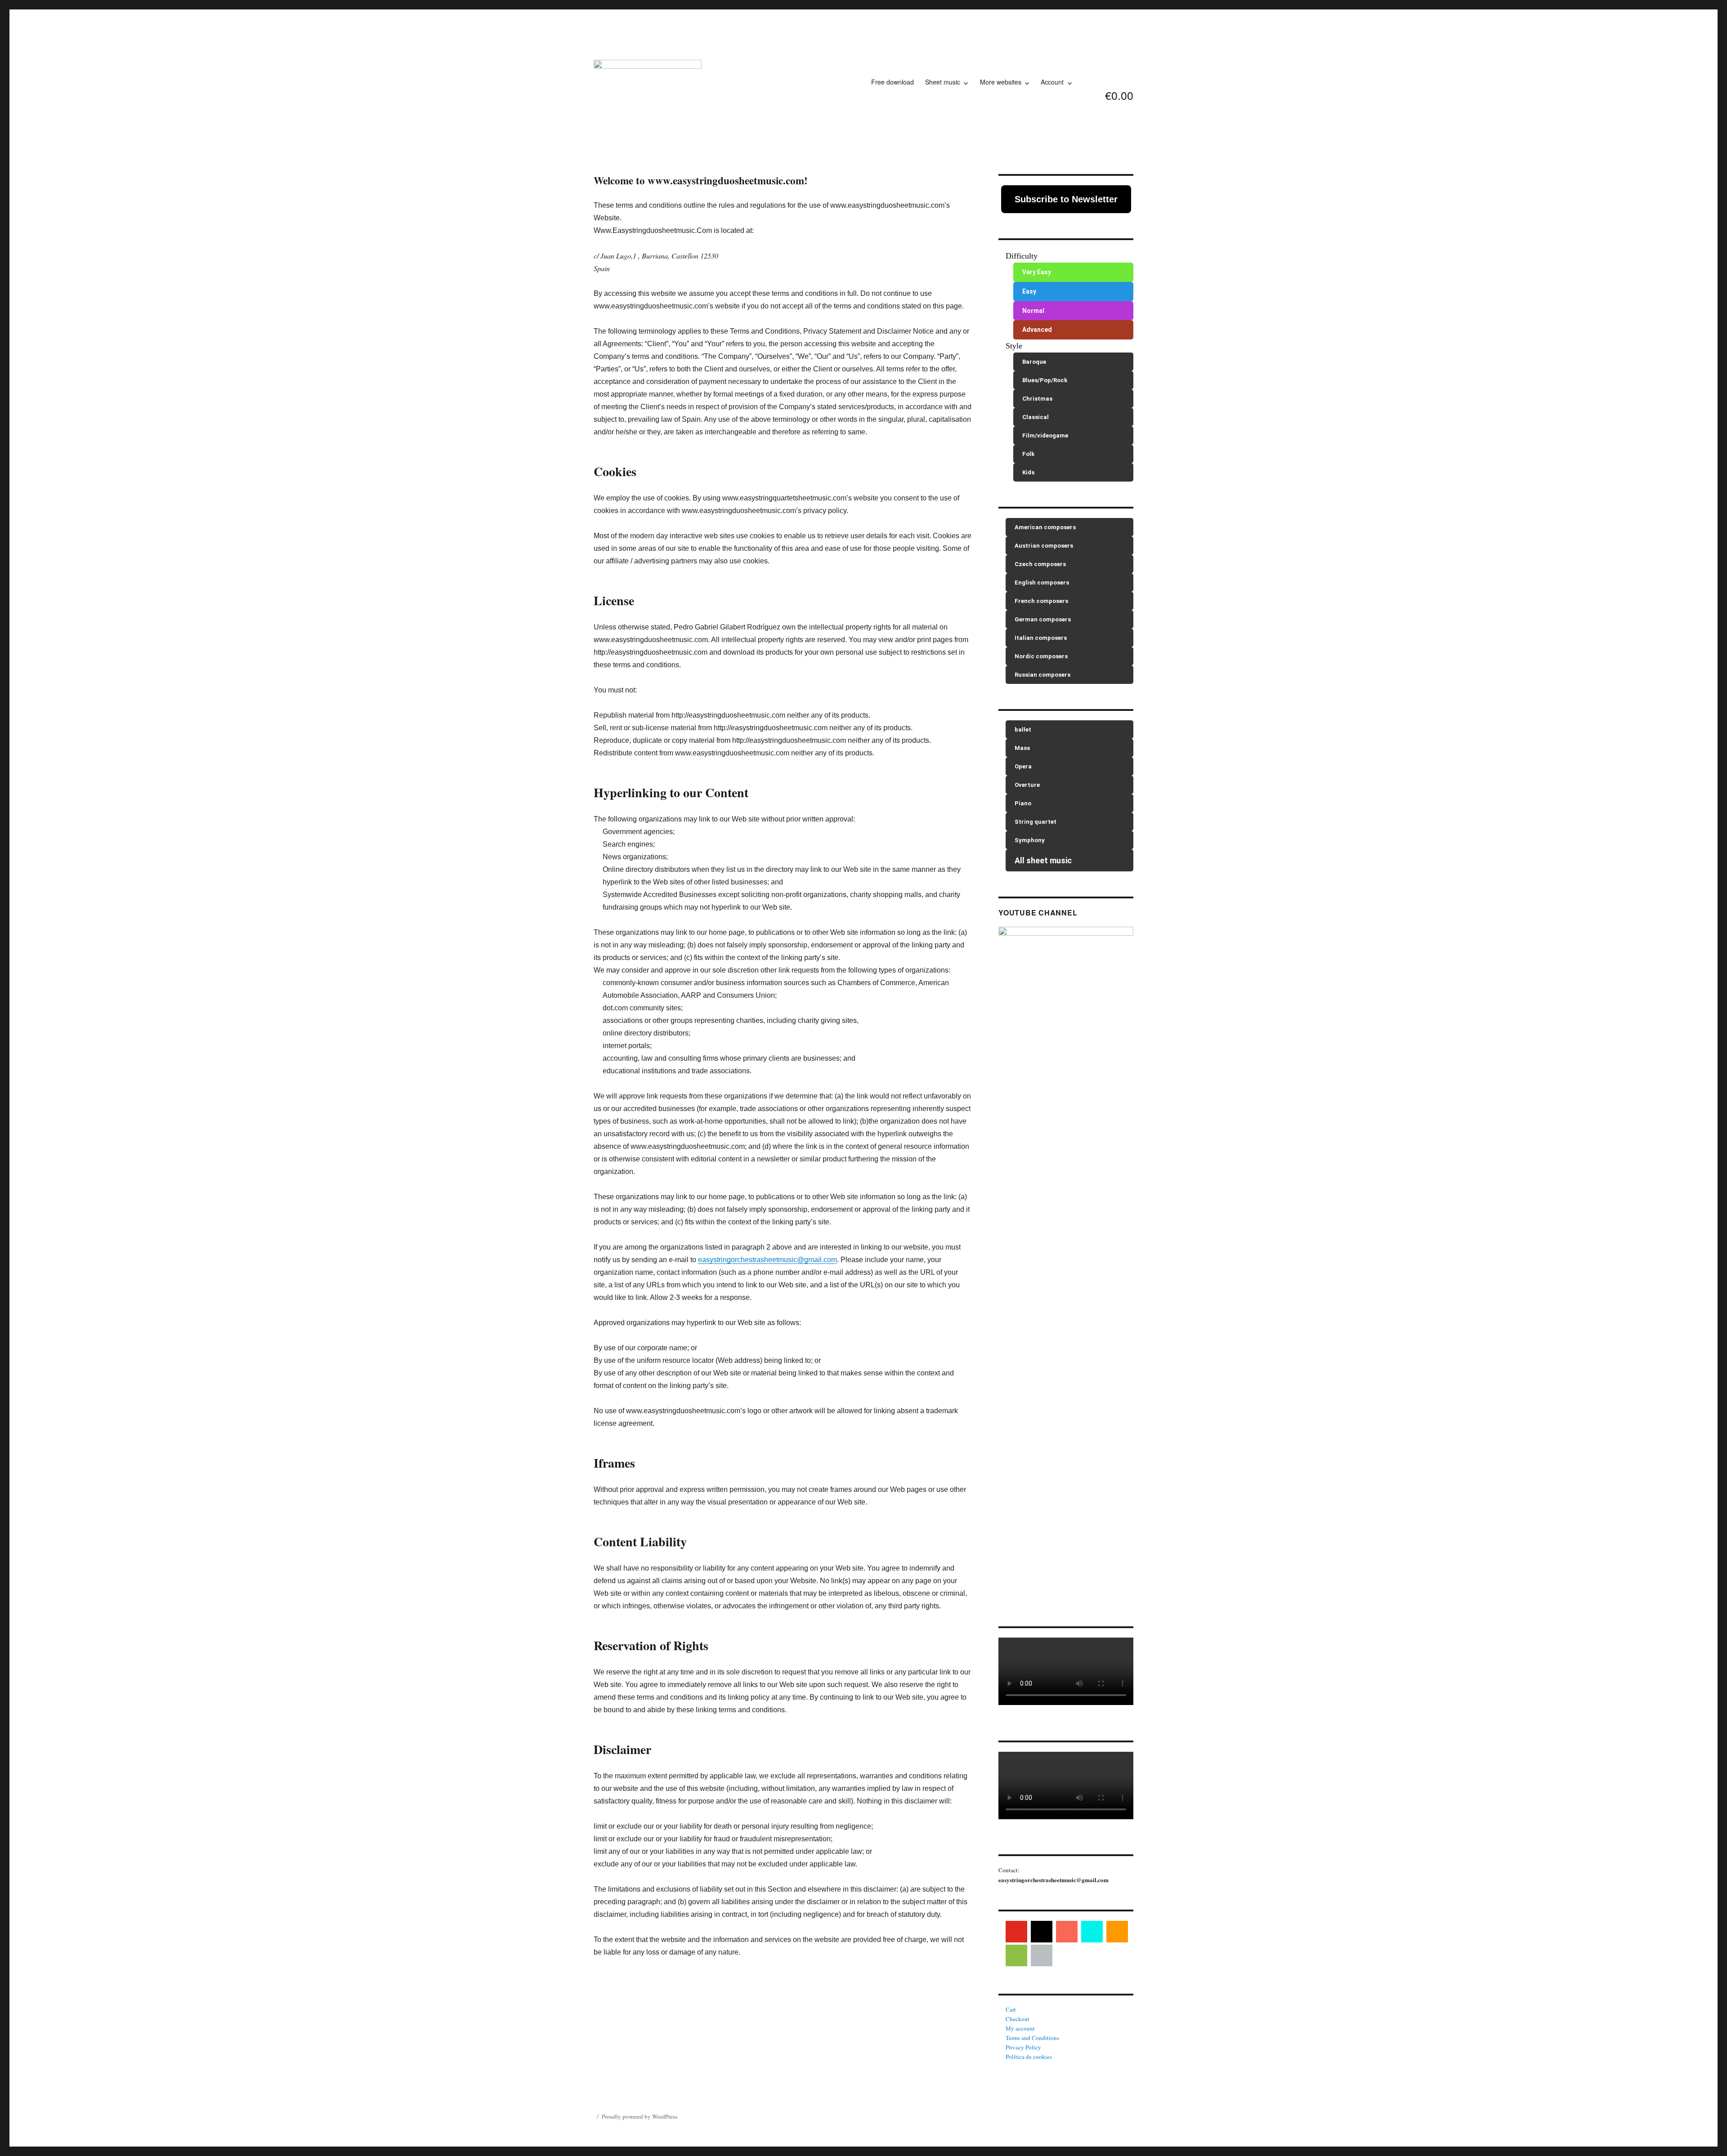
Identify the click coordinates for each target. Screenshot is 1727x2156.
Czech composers (1040, 564)
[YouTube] (1016, 1932)
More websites (1001, 82)
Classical (1036, 417)
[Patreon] (1067, 1932)
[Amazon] (1117, 1932)
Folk (1028, 454)
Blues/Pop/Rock (1045, 380)
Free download (893, 82)
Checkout (1018, 2019)
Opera (1023, 766)
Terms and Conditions (1032, 2038)
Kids (1028, 472)
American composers (1045, 527)
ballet (1023, 730)
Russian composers (1042, 675)
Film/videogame (1045, 435)
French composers (1041, 601)
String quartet (1036, 822)
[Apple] (1042, 1955)
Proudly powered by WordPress (640, 2116)
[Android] (1016, 1955)
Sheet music (943, 82)
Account (1052, 82)
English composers (1042, 583)
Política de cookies (1029, 2057)
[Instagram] (1042, 1932)
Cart (1011, 2009)
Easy (1029, 291)
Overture (1027, 785)
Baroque (1034, 362)
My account (1020, 2028)
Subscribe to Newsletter (1066, 199)
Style (1014, 346)
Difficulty (1022, 256)
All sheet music (1043, 860)
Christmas (1037, 399)
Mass (1022, 748)
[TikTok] (1092, 1932)
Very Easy (1037, 272)
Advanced (1037, 330)
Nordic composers (1041, 656)
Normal (1033, 311)
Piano (1023, 803)
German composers (1043, 619)
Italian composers (1041, 638)
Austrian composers (1044, 546)
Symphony (1030, 840)
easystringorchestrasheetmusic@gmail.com (767, 1260)
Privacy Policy (1023, 2047)
